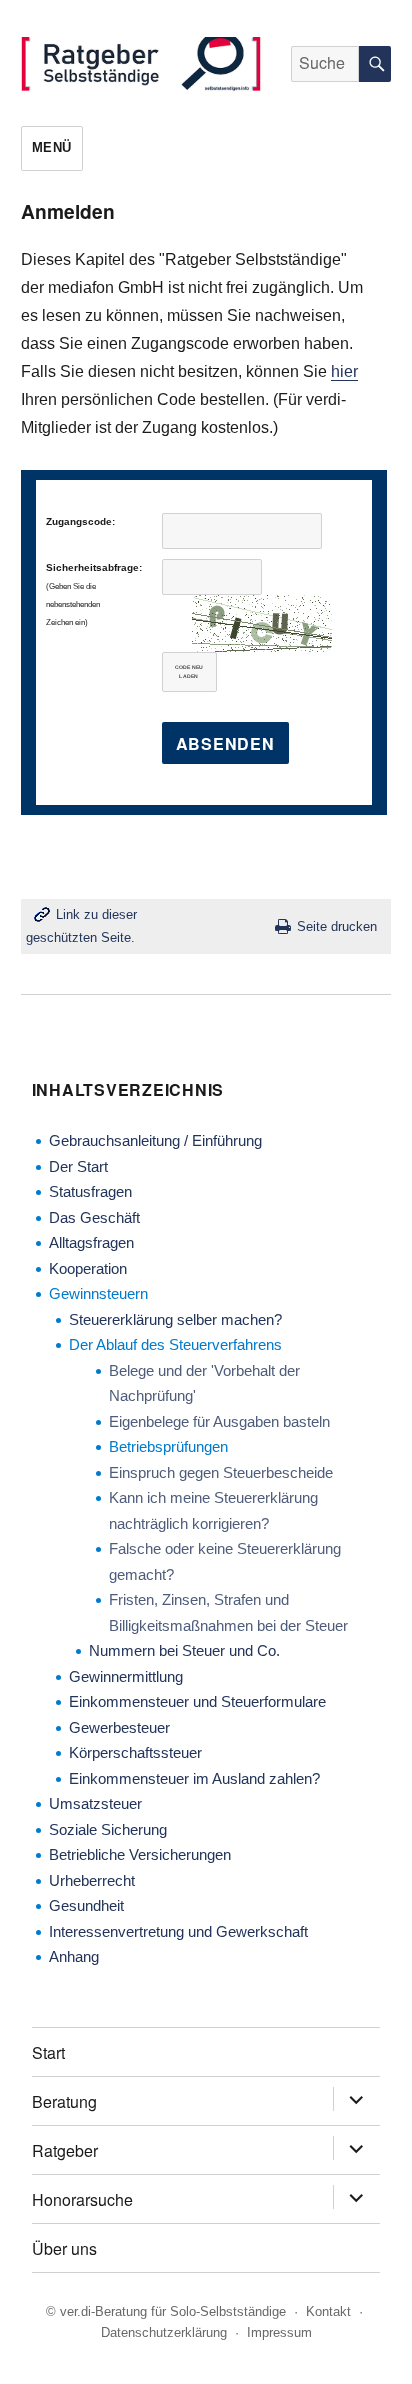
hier (344, 371)
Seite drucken (337, 926)
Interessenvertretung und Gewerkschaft (178, 1931)
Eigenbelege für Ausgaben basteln (219, 1421)
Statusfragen (90, 1191)
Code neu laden (189, 671)
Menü (52, 147)
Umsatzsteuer (95, 1803)
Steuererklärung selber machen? (175, 1319)
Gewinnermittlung (126, 1676)
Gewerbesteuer (119, 1727)
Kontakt (328, 2311)
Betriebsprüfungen (168, 1446)
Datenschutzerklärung (164, 2332)
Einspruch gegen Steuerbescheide (221, 1472)
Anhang (74, 1956)
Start (48, 2052)
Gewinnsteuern (98, 1293)
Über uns (64, 2248)
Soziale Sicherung (108, 1829)
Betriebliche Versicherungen (140, 1854)
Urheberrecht (92, 1880)
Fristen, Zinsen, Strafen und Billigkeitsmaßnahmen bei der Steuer (228, 1612)
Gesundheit (86, 1905)
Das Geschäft (94, 1217)
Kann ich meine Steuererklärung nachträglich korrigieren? (213, 1510)
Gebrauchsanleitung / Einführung (155, 1140)
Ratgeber (65, 2150)
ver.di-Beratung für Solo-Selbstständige (173, 2311)
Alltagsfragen (91, 1242)
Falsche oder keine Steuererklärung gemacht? (225, 1561)
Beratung (64, 2101)
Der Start (78, 1166)
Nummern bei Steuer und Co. (184, 1650)
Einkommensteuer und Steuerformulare (197, 1701)
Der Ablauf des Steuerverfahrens (175, 1344)
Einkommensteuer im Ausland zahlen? (194, 1778)
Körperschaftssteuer (135, 1752)
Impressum (279, 2332)
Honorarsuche (82, 2199)
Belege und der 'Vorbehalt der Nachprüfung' (204, 1383)
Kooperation (88, 1268)
